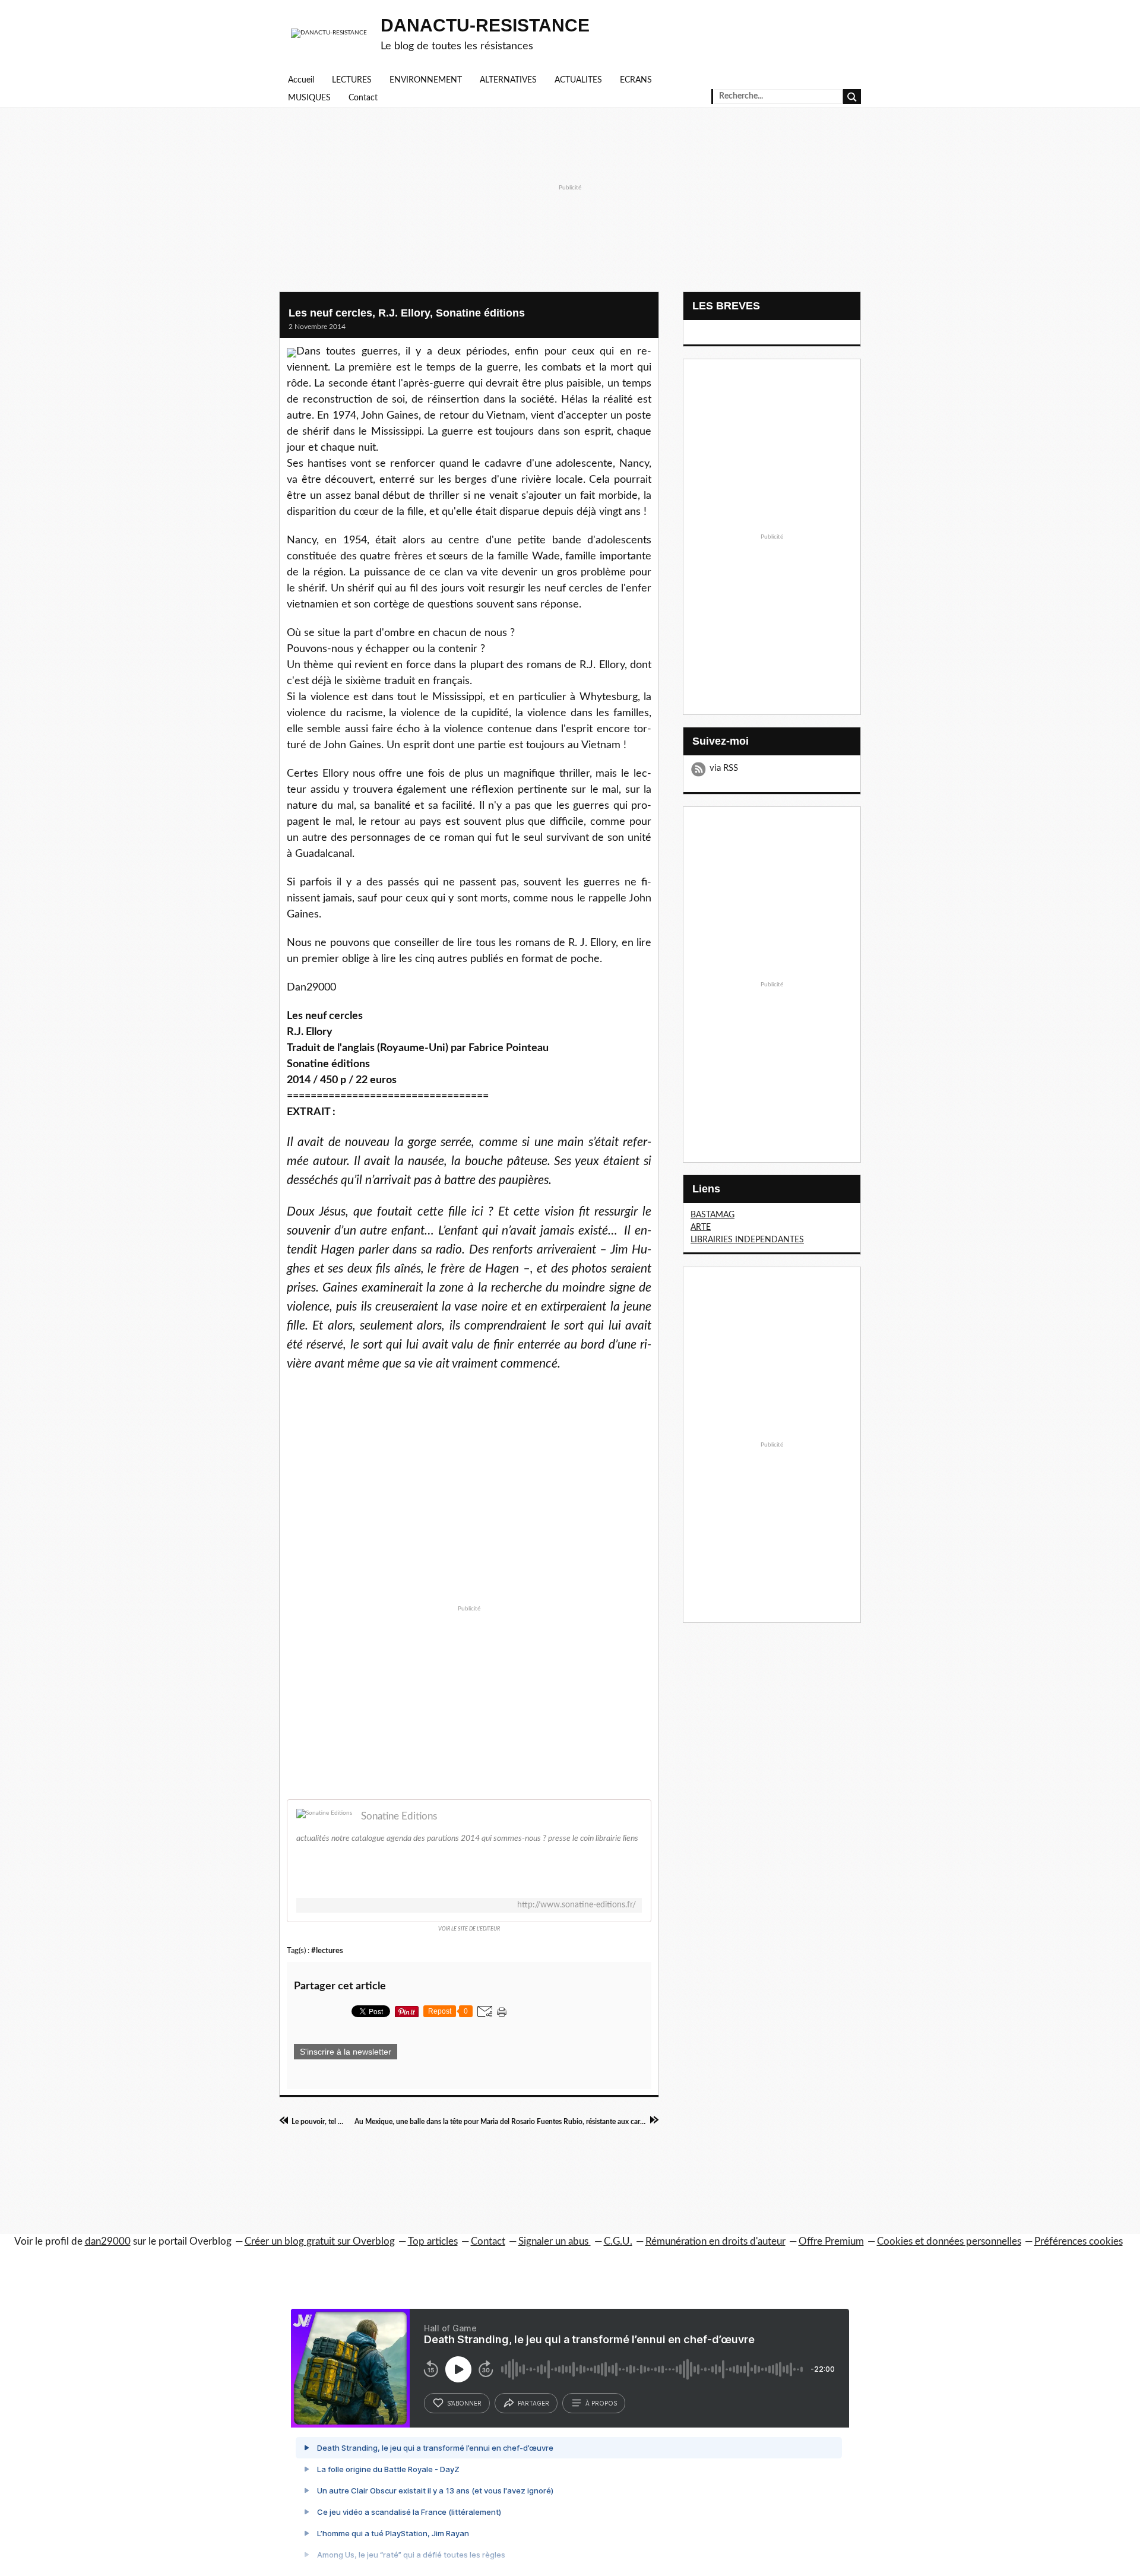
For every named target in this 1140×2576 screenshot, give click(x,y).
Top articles (433, 2241)
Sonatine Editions (399, 1816)
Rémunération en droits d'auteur (715, 2241)
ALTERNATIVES (508, 80)
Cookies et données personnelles (949, 2241)
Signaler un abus (555, 2241)
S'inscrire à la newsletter (346, 2052)
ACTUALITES (578, 80)
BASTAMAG (712, 1215)
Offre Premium (831, 2241)
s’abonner (464, 2403)
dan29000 (108, 2241)
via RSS (724, 768)
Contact (363, 98)
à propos (601, 2403)
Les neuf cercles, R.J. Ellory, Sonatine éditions (407, 313)
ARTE (701, 1227)
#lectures (327, 1951)
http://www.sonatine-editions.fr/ (577, 1905)
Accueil (301, 80)
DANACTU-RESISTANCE (485, 25)
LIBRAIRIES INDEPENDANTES (747, 1240)
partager (533, 2403)
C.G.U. (618, 2241)
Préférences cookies (1079, 2241)
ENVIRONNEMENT (426, 80)
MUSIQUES (309, 98)
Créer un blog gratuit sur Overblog (320, 2241)
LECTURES (352, 80)
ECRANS (636, 80)
